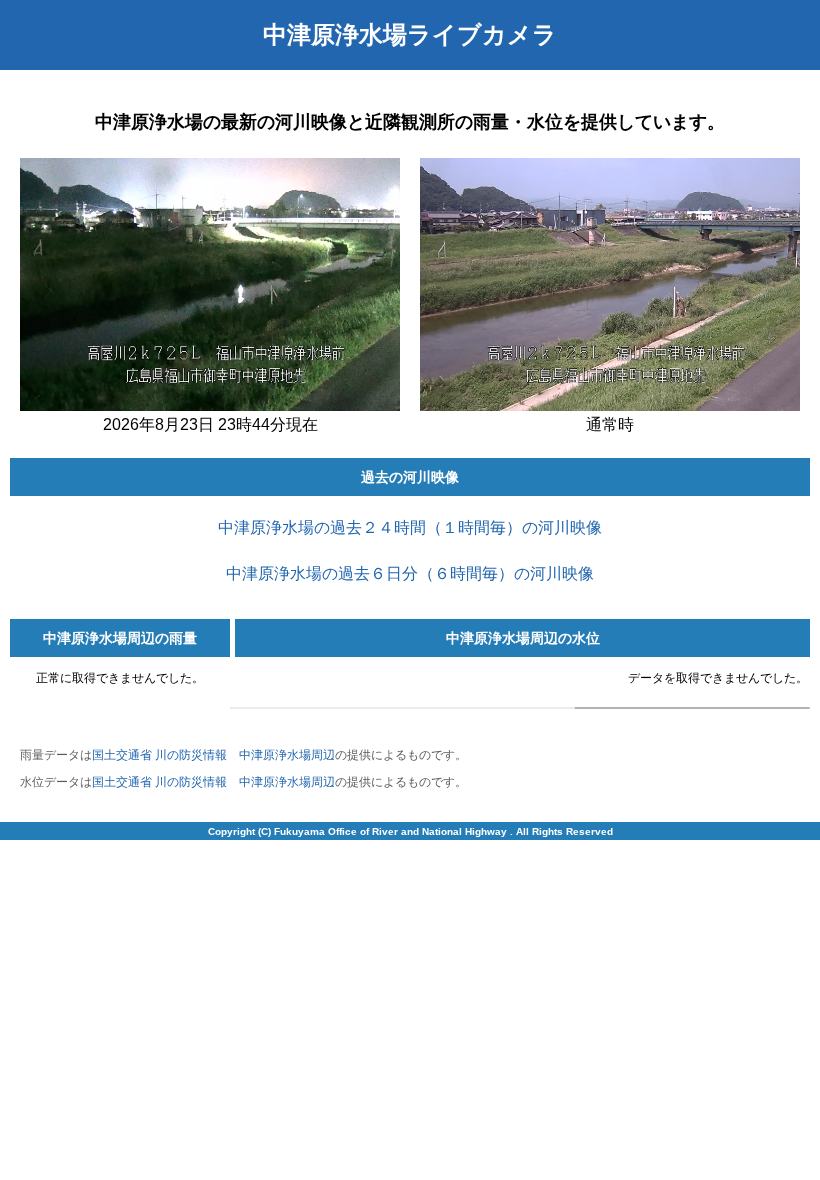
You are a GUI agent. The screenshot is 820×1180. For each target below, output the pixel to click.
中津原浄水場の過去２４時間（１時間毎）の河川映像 (410, 527)
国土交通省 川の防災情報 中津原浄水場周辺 (213, 755)
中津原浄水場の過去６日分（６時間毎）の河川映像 (410, 573)
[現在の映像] (210, 407)
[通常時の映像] (610, 407)
